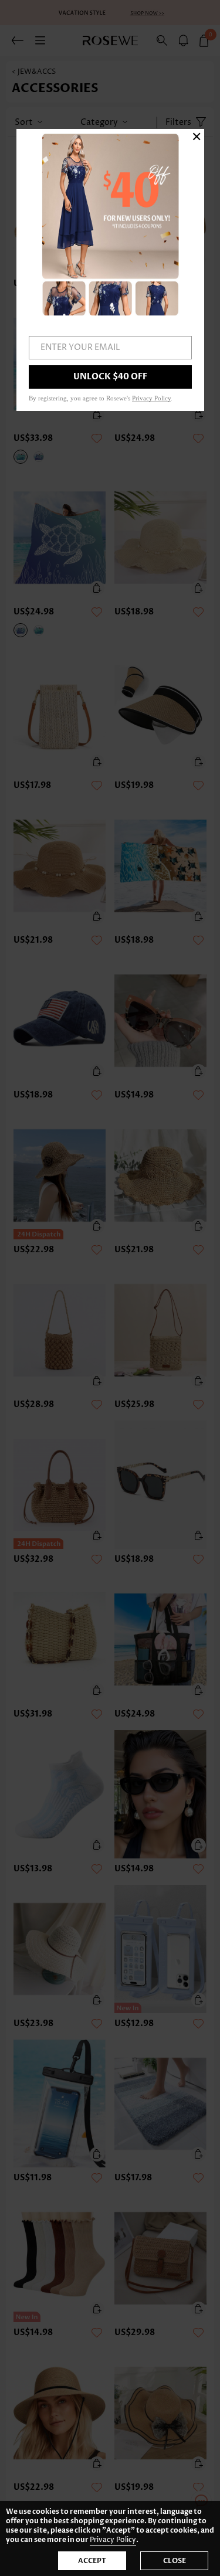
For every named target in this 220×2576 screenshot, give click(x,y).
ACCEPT (92, 2561)
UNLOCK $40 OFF (110, 377)
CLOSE (175, 2561)
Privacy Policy (113, 2540)
